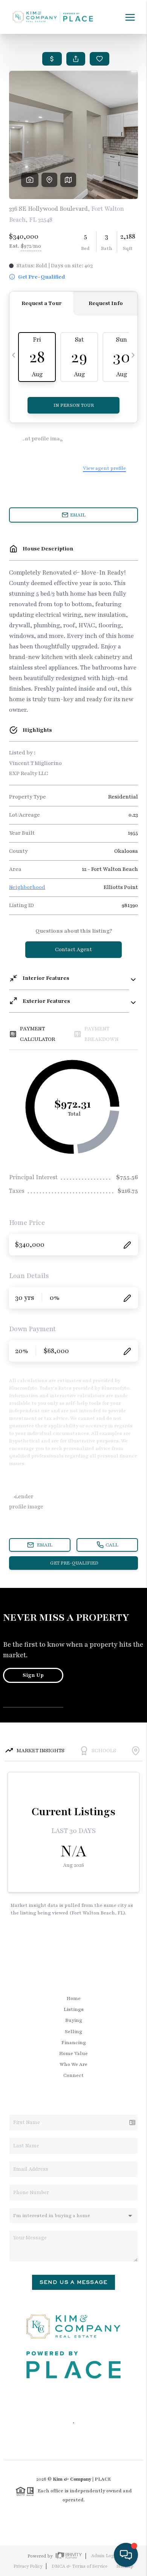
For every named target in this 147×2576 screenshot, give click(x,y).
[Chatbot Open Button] (126, 2555)
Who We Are (73, 2064)
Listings (74, 2009)
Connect (73, 2075)
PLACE (103, 2479)
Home (74, 1998)
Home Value (73, 2053)
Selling (73, 2032)
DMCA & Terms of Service (80, 2566)
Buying (74, 2020)
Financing (74, 2043)
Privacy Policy (28, 2566)
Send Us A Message (73, 2282)
